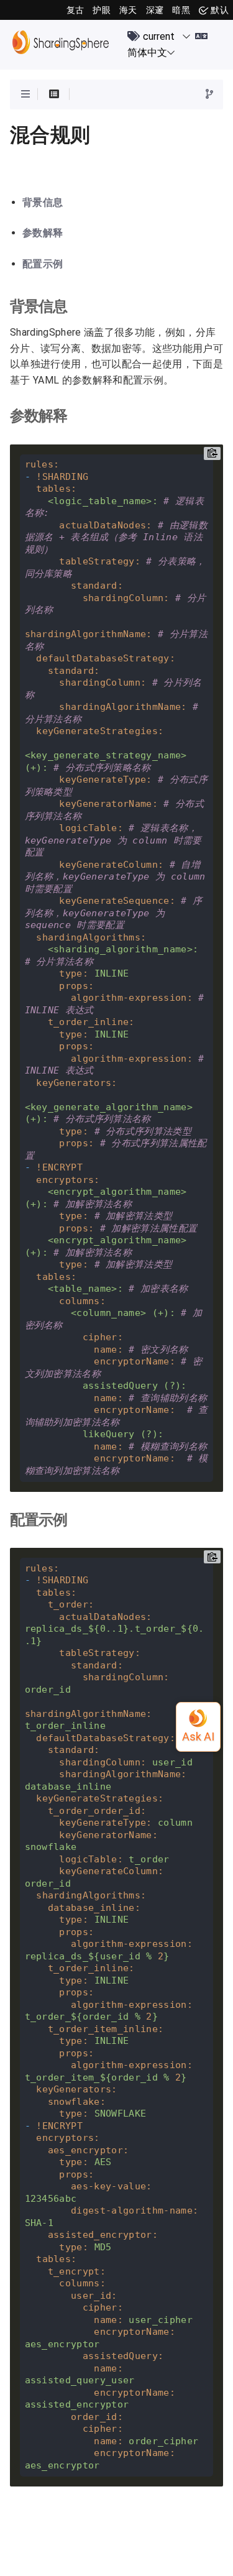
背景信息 (43, 203)
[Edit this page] (209, 95)
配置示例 (43, 264)
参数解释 (43, 233)
